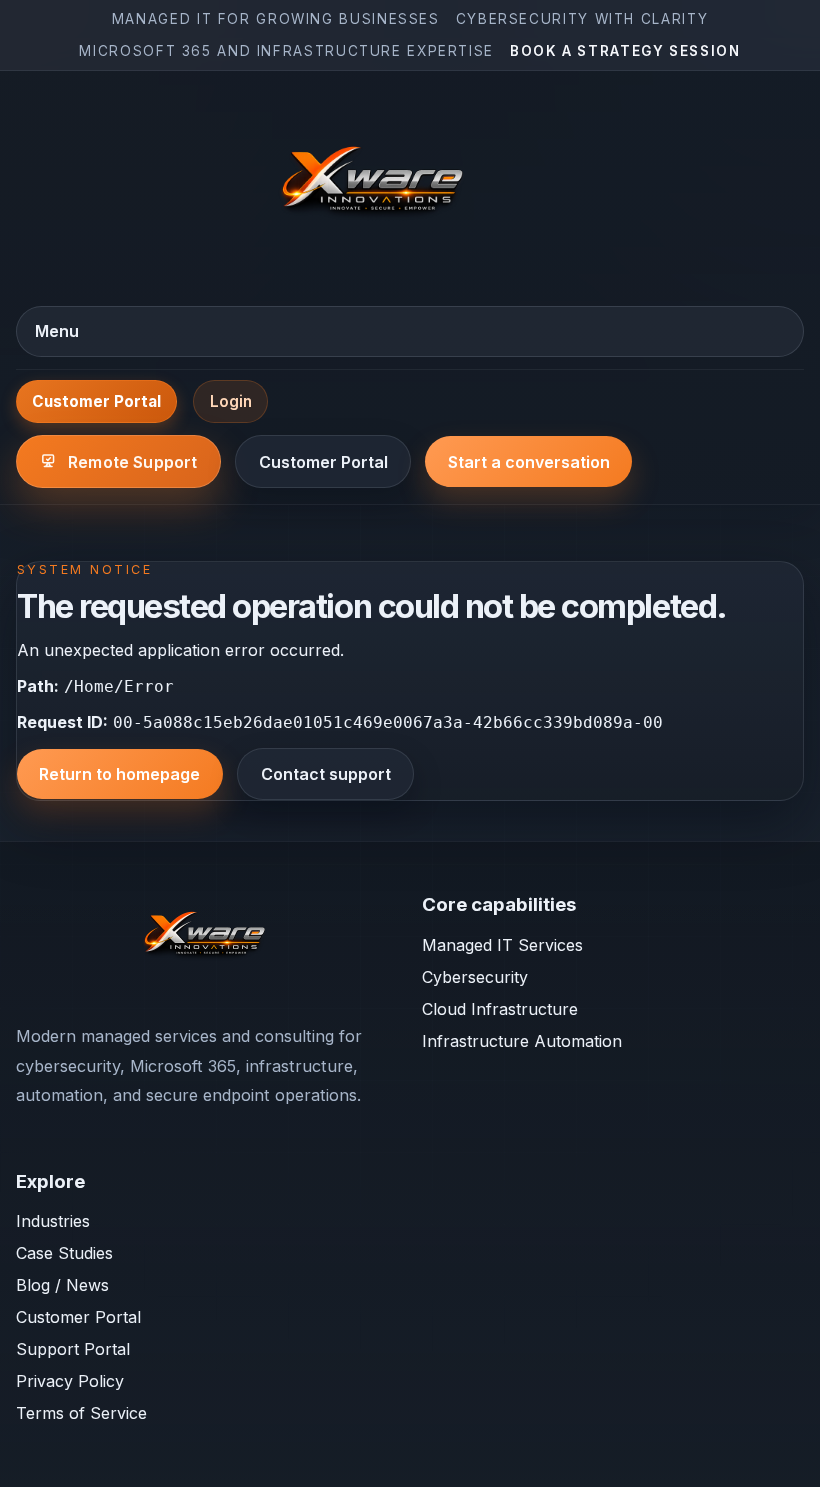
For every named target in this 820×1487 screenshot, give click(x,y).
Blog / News (62, 1285)
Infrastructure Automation (522, 1041)
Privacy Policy (70, 1381)
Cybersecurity (475, 977)
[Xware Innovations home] (376, 186)
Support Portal (73, 1349)
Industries (53, 1221)
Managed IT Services (502, 945)
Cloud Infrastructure (500, 1009)
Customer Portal (96, 401)
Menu (57, 331)
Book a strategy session (625, 51)
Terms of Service (81, 1413)
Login (231, 401)
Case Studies (64, 1253)
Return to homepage (119, 774)
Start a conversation (529, 462)
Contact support (326, 774)
